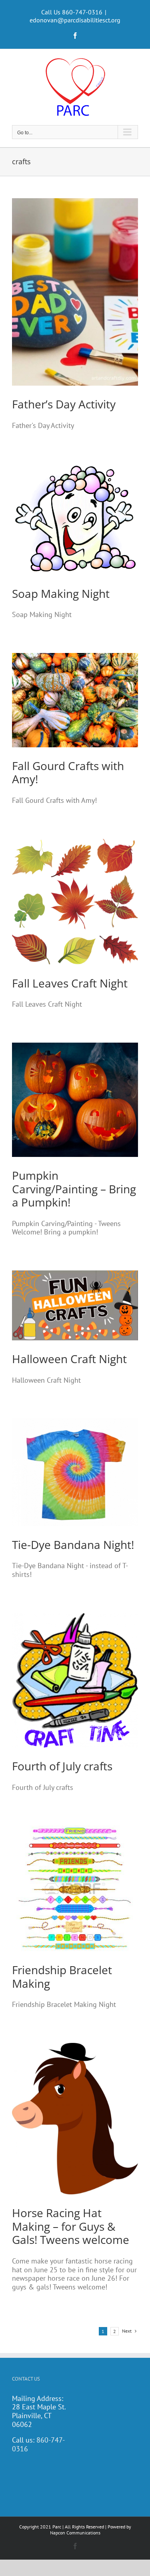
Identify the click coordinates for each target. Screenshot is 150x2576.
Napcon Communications (75, 2533)
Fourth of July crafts (62, 1766)
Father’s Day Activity (64, 404)
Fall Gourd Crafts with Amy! (68, 772)
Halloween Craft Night (69, 1359)
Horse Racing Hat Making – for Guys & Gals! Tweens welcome (71, 2226)
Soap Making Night (61, 593)
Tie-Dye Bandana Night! (73, 1545)
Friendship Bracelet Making (62, 1977)
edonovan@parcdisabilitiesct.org (75, 20)
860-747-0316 (38, 2444)
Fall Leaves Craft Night (70, 983)
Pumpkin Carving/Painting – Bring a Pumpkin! (74, 1189)
